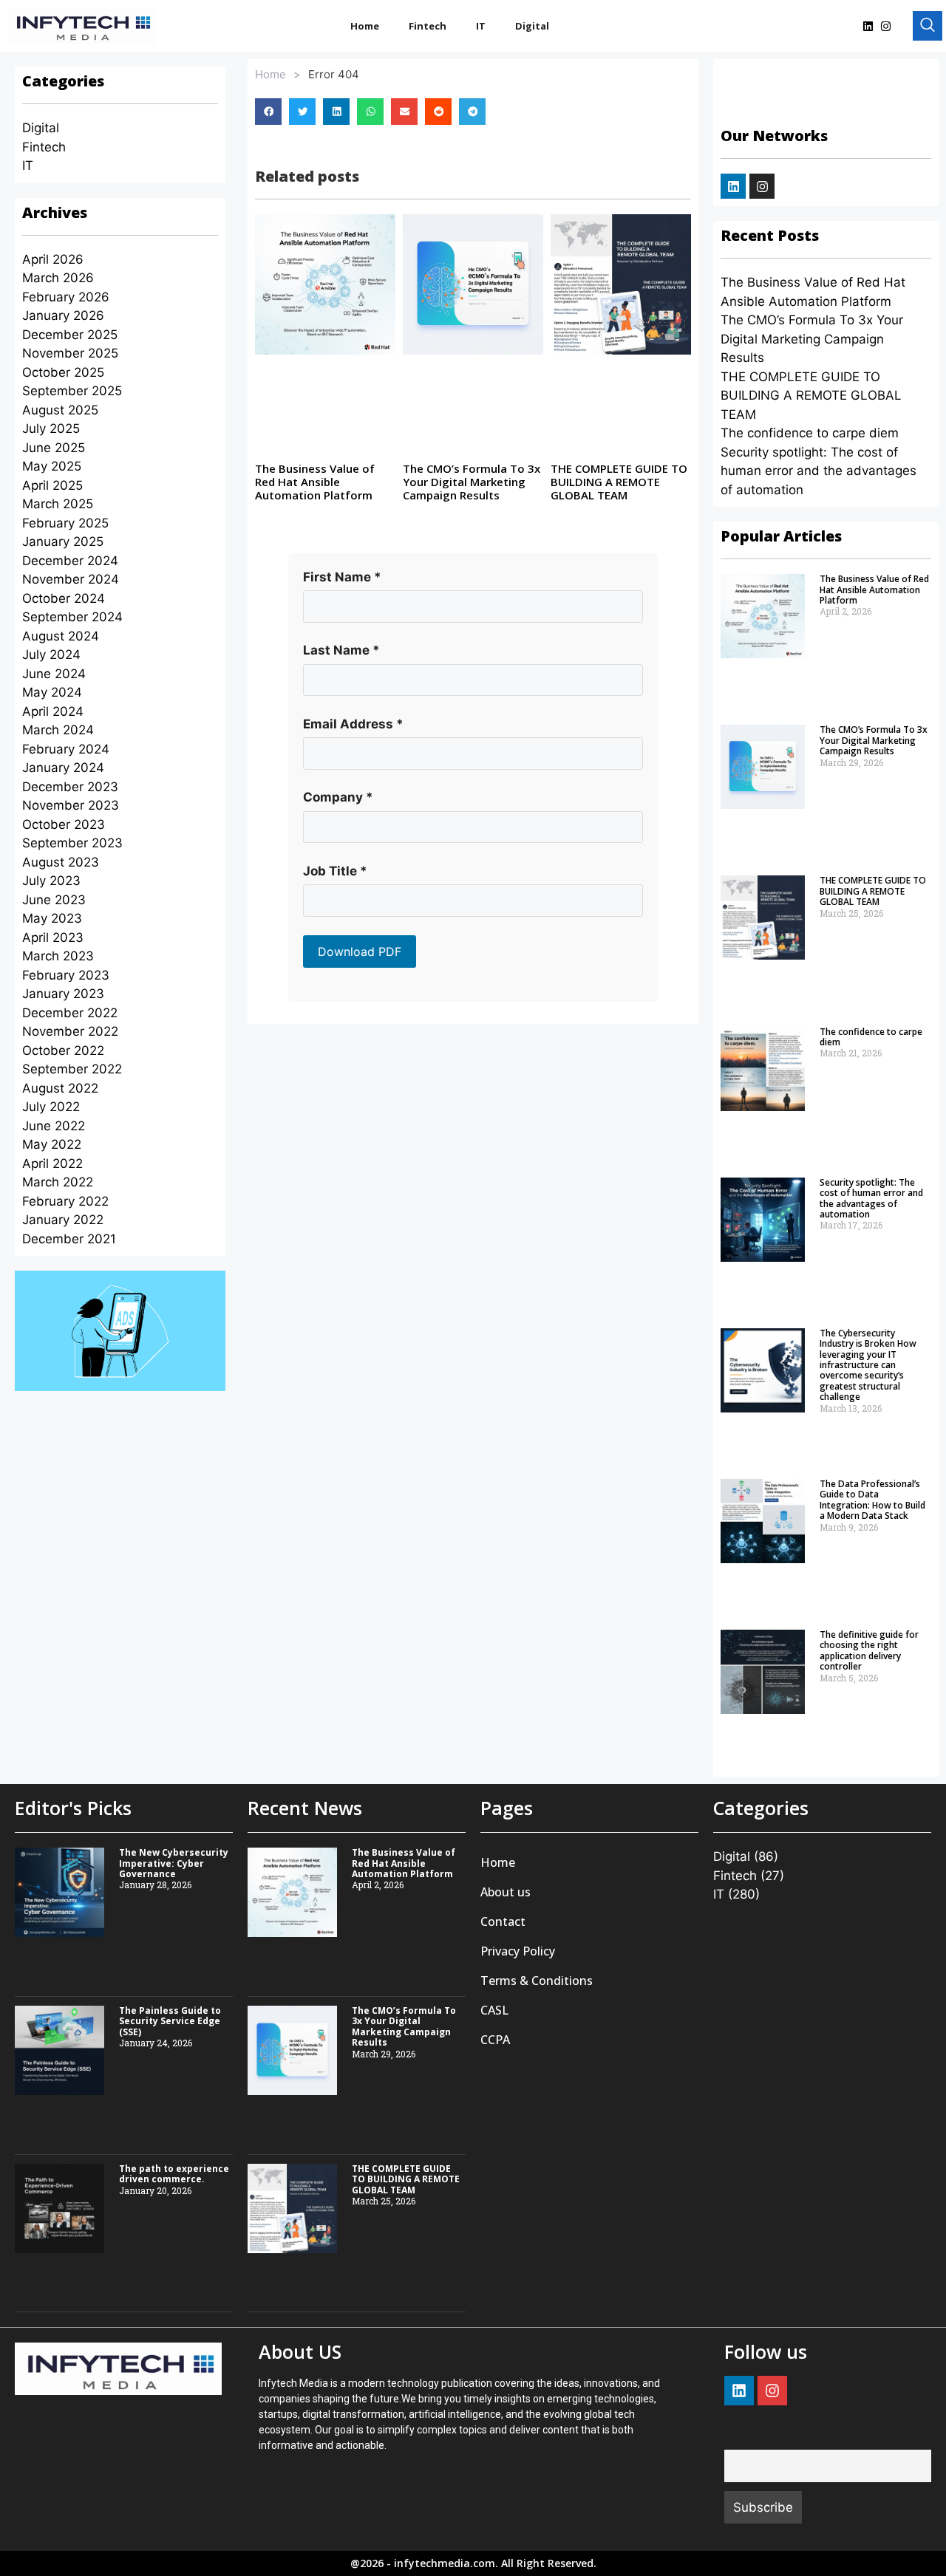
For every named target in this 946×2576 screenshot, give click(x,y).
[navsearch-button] (928, 26)
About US (300, 2351)
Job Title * (335, 871)
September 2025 (72, 391)
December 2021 (69, 1239)
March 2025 (58, 504)
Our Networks (774, 136)
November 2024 (71, 579)
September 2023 (72, 843)
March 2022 (58, 1182)
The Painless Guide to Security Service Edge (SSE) (170, 2021)
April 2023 (53, 937)
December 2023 (70, 787)
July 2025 (51, 428)
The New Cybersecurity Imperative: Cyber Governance (174, 1863)
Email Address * (353, 724)
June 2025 (54, 448)
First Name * (342, 577)
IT (481, 26)
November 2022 (70, 1031)
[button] (268, 112)
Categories (63, 81)
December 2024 (70, 561)
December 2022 (70, 1013)
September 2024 (72, 617)
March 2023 (58, 956)
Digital (532, 26)
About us (506, 1892)
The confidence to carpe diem (810, 433)
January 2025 (63, 541)
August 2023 (61, 862)
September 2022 (72, 1069)
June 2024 (54, 674)
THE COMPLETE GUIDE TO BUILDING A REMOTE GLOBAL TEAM (619, 482)
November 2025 (70, 353)
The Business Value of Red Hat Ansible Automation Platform (315, 482)
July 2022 (51, 1107)
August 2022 (60, 1088)
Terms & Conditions (537, 1981)
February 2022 (65, 1201)
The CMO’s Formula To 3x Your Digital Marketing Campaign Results (472, 482)
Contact (503, 1921)
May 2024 (52, 692)
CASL (494, 2010)
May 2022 (52, 1144)
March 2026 (58, 278)
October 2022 (63, 1050)
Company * (338, 797)
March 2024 (58, 730)
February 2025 (65, 523)
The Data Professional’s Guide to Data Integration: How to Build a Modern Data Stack (872, 1500)
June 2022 (54, 1126)
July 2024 (51, 655)
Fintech (428, 26)
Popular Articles (781, 536)
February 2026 (66, 297)
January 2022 (63, 1220)
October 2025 (63, 372)
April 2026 (53, 259)
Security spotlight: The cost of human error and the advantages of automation (819, 471)
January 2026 (63, 315)
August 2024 (61, 636)
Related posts (307, 176)
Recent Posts (770, 235)
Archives (55, 212)
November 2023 (71, 805)
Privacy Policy (518, 1951)
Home (365, 26)
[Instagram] (885, 26)
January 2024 (63, 768)
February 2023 (66, 975)
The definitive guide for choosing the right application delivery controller (869, 1650)
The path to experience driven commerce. (174, 2174)
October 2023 (64, 824)
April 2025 (52, 485)
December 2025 (70, 335)
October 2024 (64, 598)
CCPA (495, 2040)
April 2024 (53, 711)
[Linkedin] (868, 26)
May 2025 (52, 466)
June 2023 (54, 900)
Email (739, 2440)
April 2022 (52, 1164)
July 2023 (51, 881)
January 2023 (63, 994)
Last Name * (341, 650)
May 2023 (52, 918)
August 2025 (60, 410)
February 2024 (66, 749)
